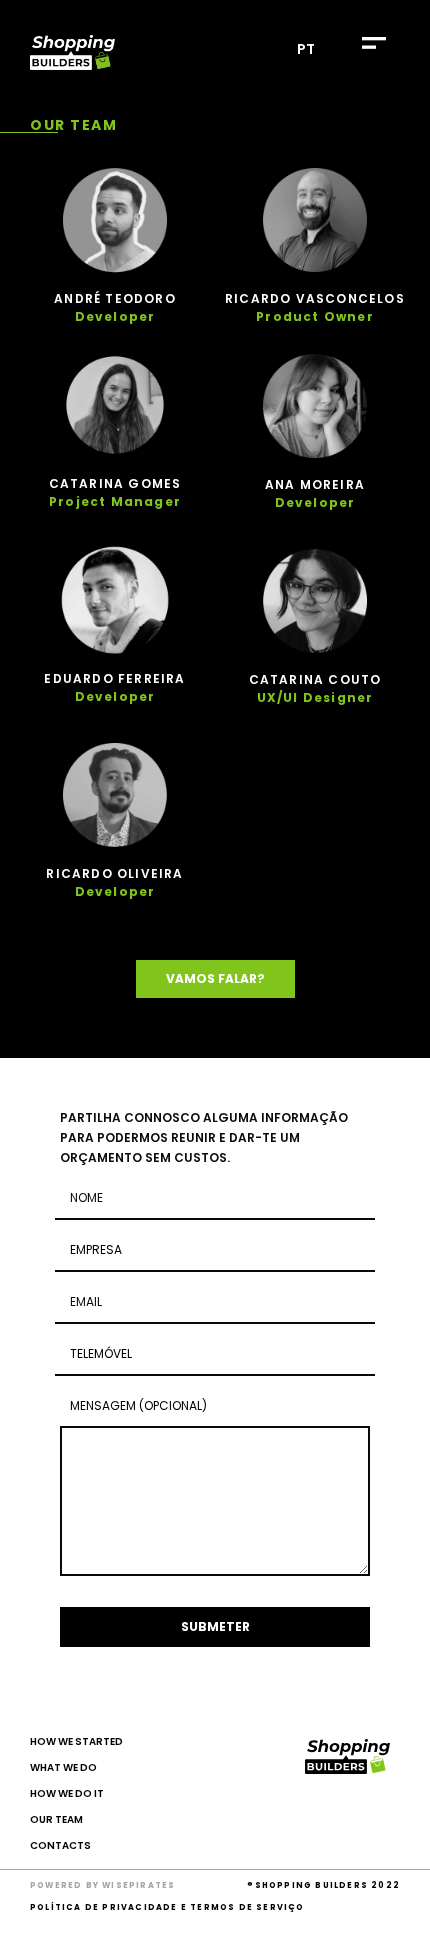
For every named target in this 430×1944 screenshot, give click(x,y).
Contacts (60, 1845)
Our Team (56, 1819)
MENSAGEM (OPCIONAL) (138, 1405)
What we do (63, 1767)
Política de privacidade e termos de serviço (167, 1907)
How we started (76, 1741)
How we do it (67, 1793)
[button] (373, 42)
